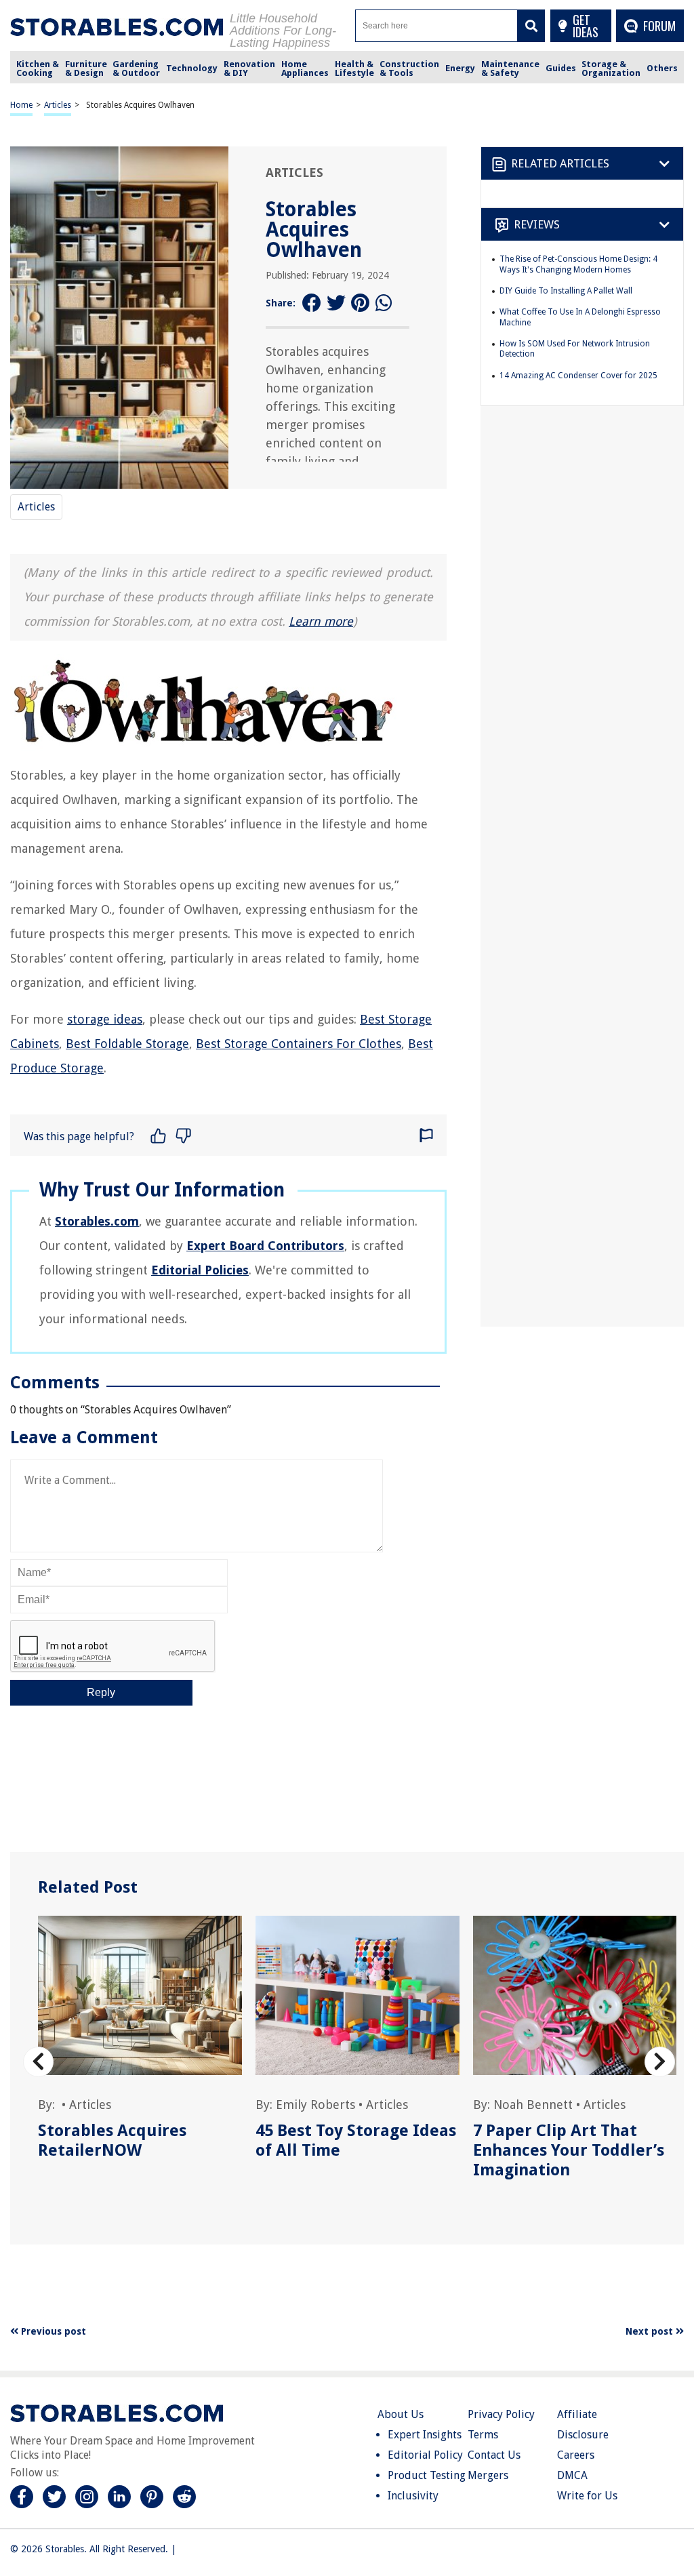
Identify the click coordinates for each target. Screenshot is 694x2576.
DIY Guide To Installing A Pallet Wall (566, 291)
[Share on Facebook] (312, 303)
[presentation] (38, 2062)
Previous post (52, 2331)
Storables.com (97, 1221)
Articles (58, 105)
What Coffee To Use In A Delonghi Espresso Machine (580, 317)
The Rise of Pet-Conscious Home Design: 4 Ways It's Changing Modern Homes (578, 264)
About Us (401, 2414)
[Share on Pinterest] (361, 303)
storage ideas (105, 1019)
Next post (651, 2331)
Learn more (321, 621)
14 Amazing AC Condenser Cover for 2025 (578, 376)
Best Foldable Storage (127, 1044)
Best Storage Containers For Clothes (299, 1044)
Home (21, 105)
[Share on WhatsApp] (385, 303)
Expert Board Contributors (265, 1246)
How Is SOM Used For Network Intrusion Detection (575, 349)
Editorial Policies (200, 1270)
